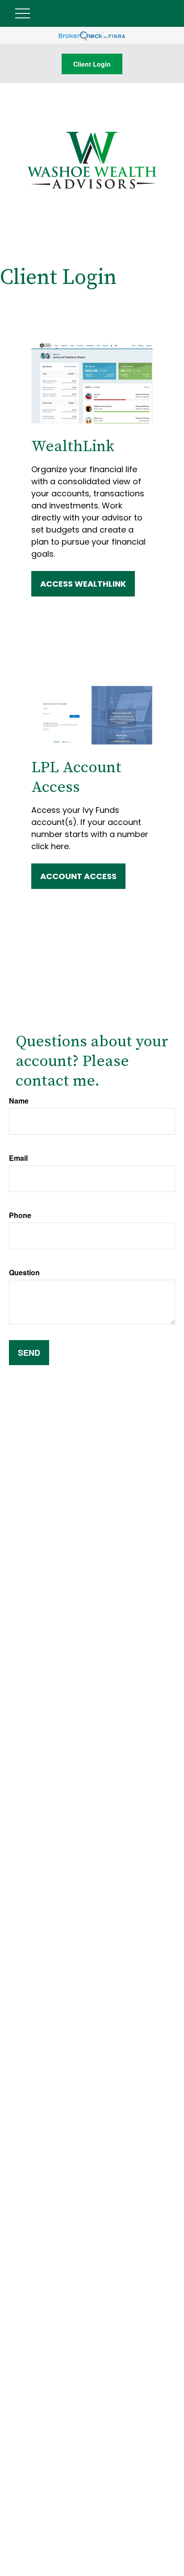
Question (24, 1272)
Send (29, 1353)
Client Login (92, 64)
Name (19, 1101)
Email (18, 1158)
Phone (20, 1215)
